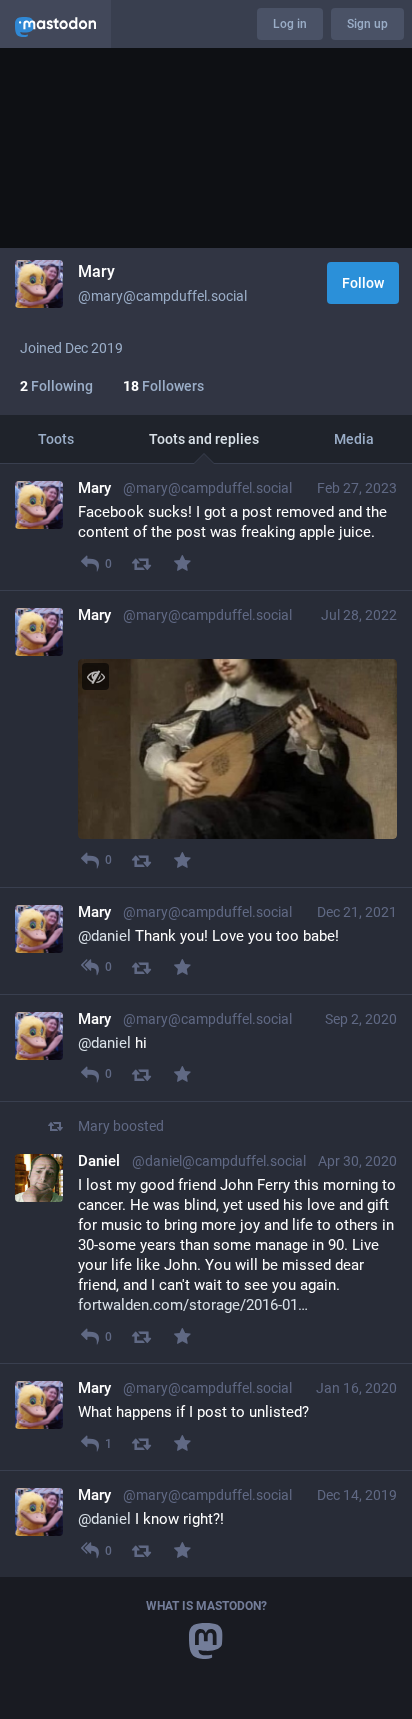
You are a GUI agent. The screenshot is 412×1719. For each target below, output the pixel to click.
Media (354, 439)
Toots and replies (204, 439)
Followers (163, 386)
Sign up (367, 24)
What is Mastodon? (206, 1606)
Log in (290, 24)
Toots (56, 439)
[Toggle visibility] (95, 676)
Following (56, 386)
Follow (363, 283)
